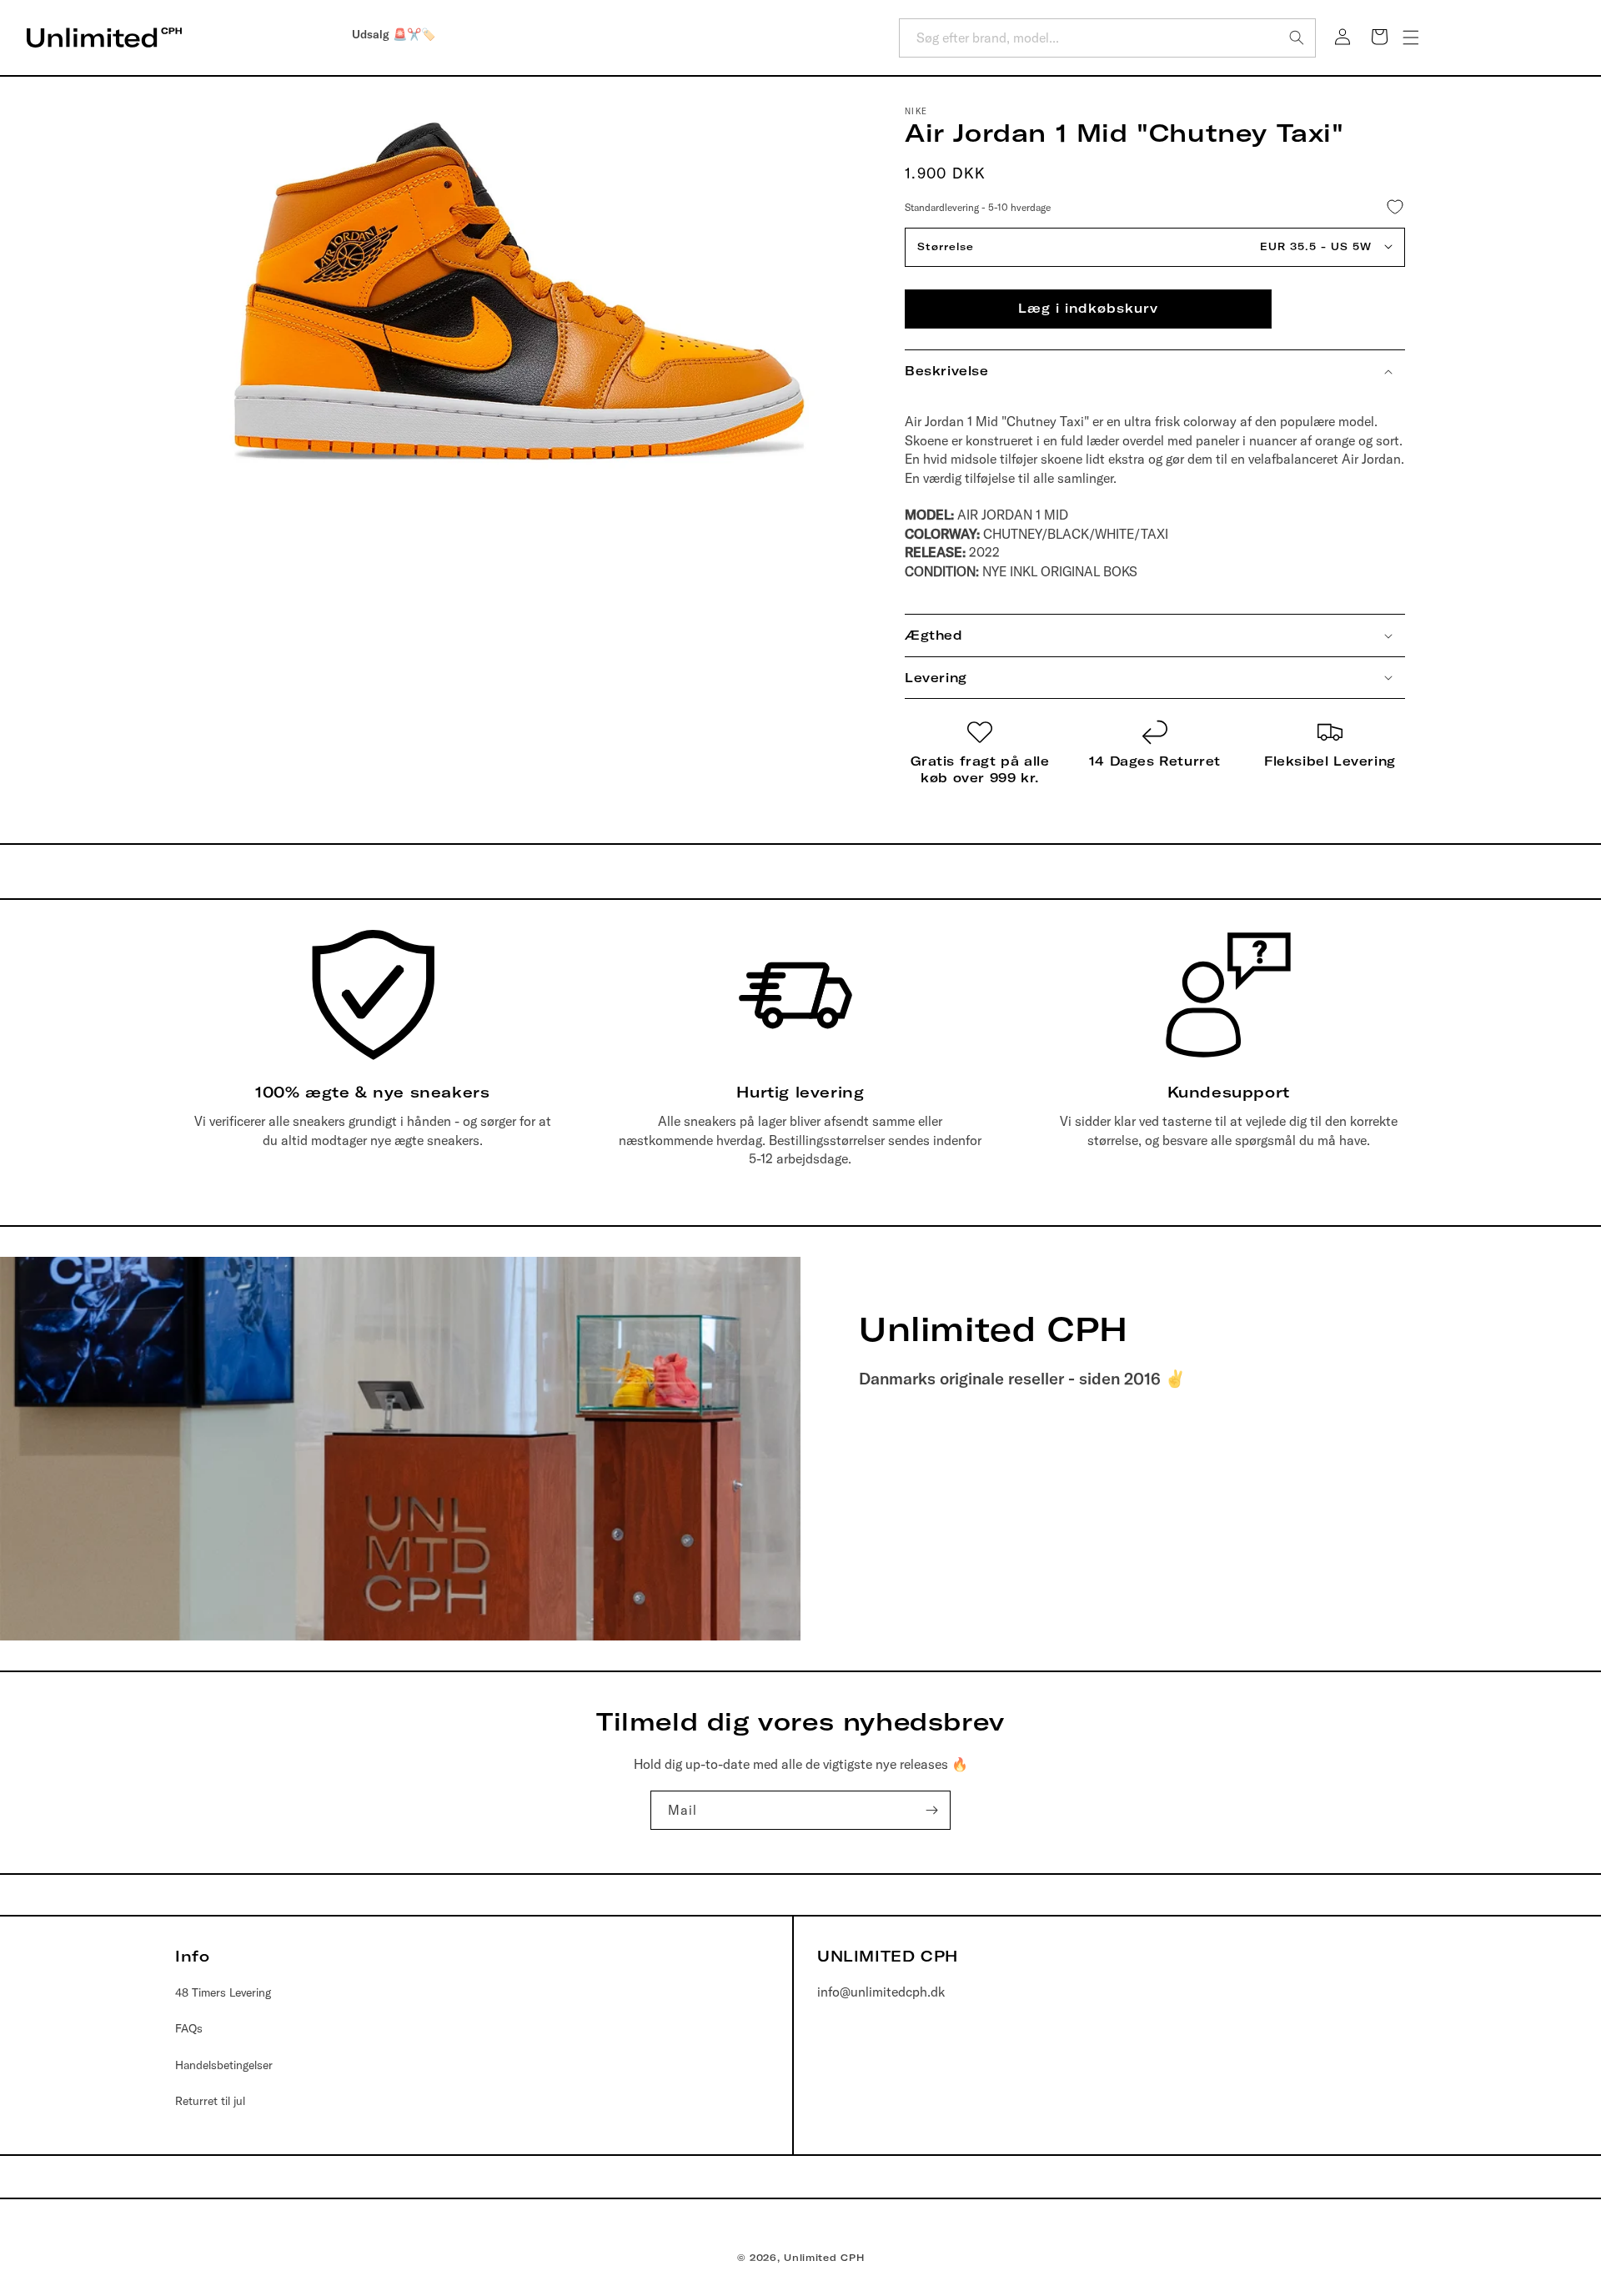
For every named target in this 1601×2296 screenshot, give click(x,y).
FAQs (189, 2028)
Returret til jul (210, 2101)
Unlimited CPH (824, 2258)
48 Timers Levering (223, 1992)
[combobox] (1107, 38)
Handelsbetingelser (224, 2065)
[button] (1411, 38)
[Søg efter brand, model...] (1297, 38)
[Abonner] (931, 1810)
